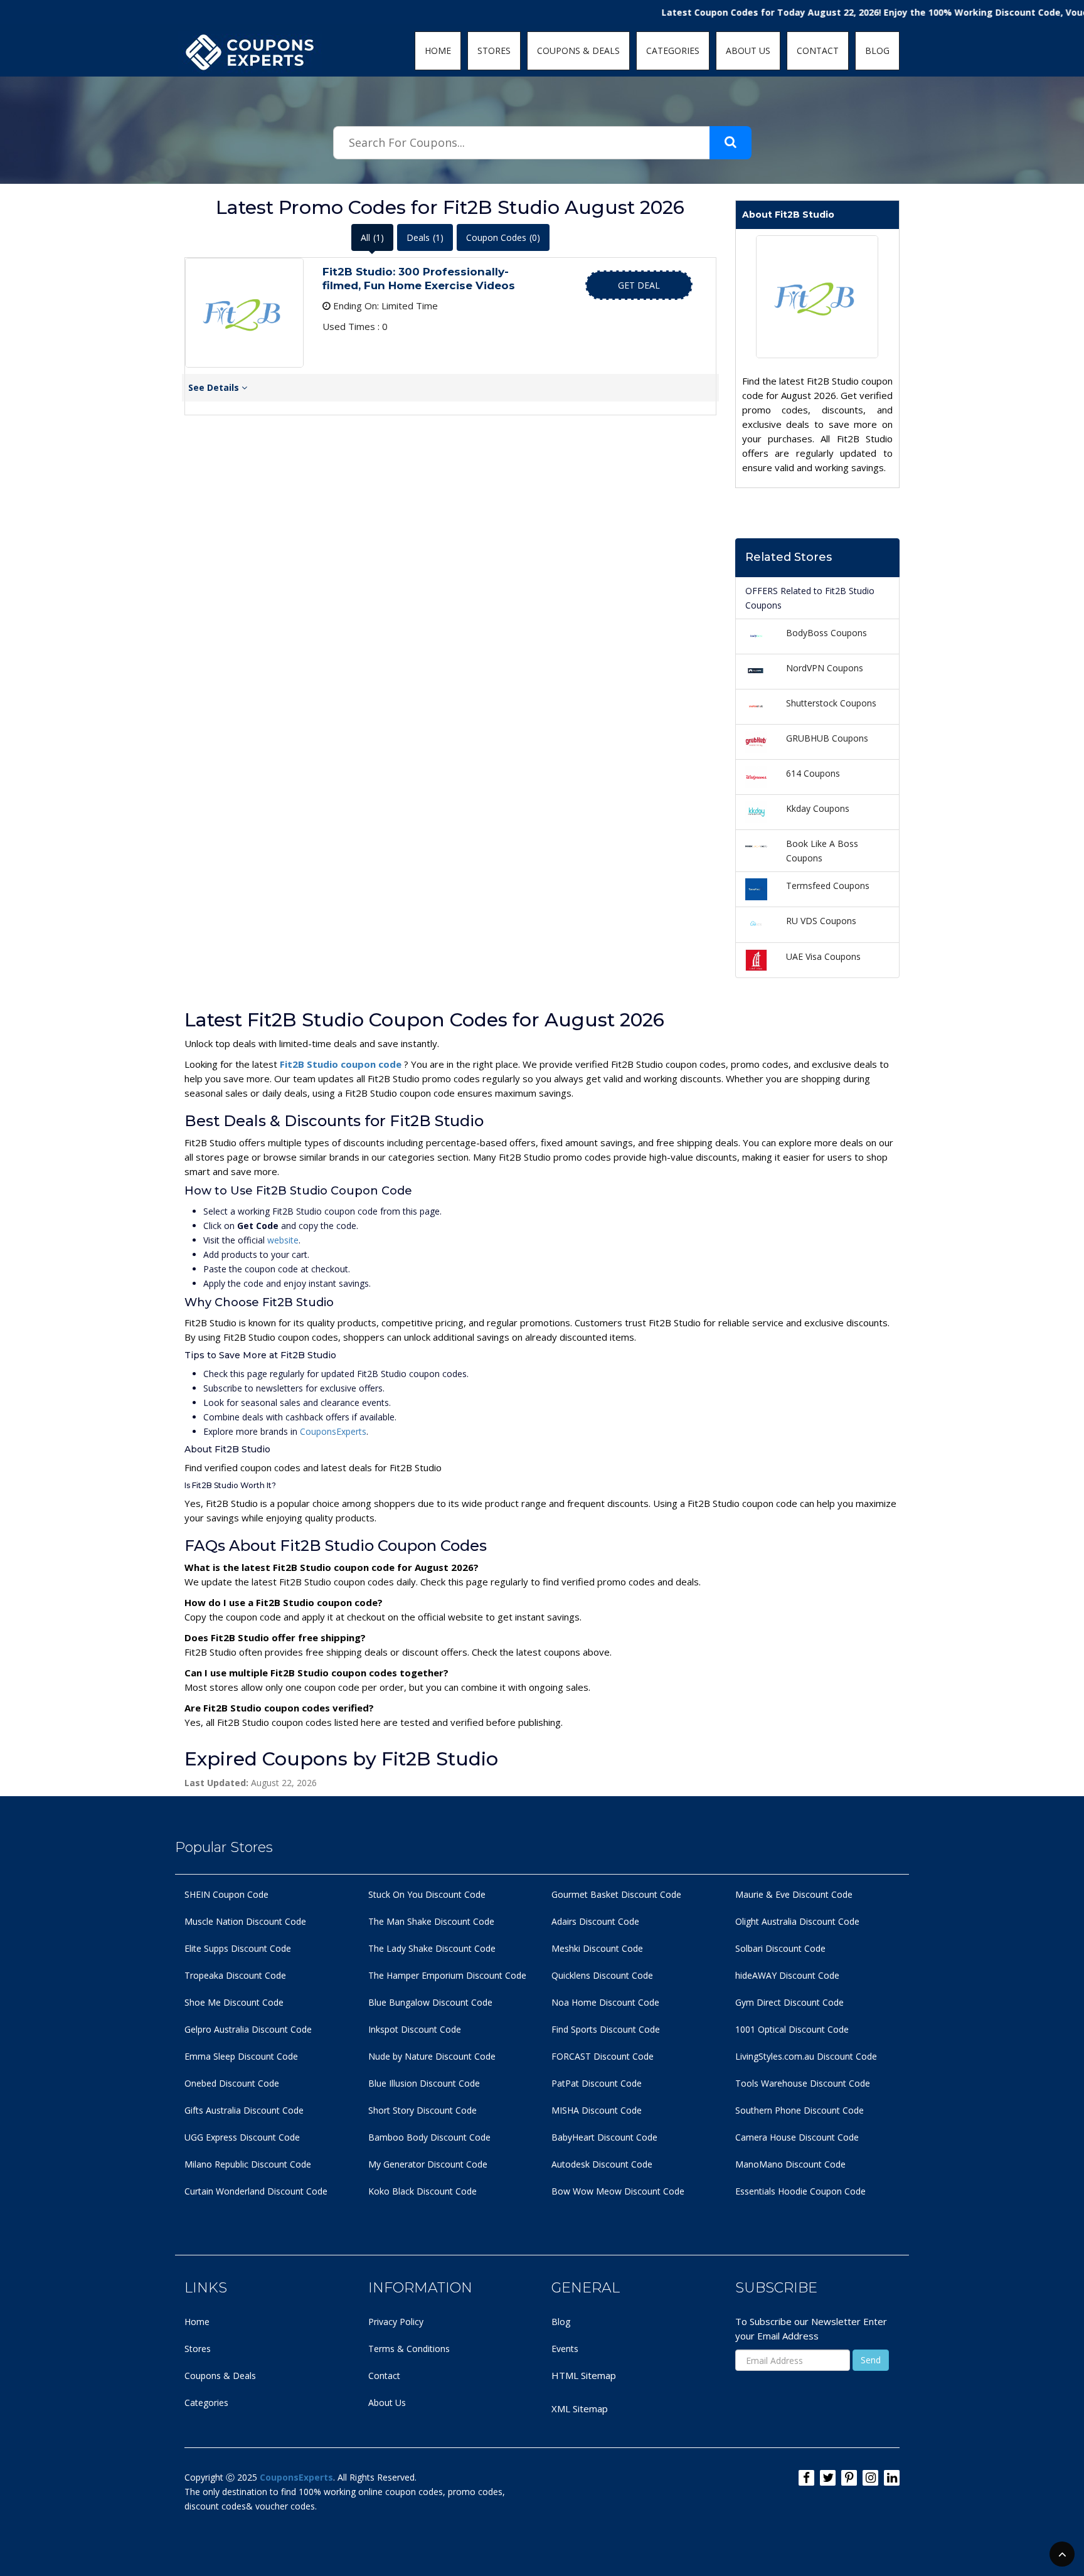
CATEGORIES (673, 51)
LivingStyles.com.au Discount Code (806, 2056)
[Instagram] (870, 2478)
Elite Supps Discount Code (238, 1948)
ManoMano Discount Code (790, 2164)
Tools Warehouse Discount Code (803, 2083)
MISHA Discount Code (597, 2110)
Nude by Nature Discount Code (432, 2056)
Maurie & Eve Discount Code (794, 1894)
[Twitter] (828, 2478)
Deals (425, 237)
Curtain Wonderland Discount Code (256, 2191)
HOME (438, 51)
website (283, 1240)
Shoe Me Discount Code (234, 2002)
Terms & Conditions (409, 2349)
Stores (198, 2349)
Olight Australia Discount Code (797, 1921)
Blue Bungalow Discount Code (430, 2002)
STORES (494, 51)
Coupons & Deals (220, 2376)
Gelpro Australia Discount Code (248, 2029)
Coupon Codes (503, 237)
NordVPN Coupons (825, 668)
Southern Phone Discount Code (800, 2110)
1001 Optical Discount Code (792, 2029)
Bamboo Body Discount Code (429, 2137)
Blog (561, 2322)
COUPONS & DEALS (578, 51)
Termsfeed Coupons (828, 886)
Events (565, 2349)
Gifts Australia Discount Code (244, 2110)
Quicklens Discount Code (602, 1975)
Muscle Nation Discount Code (245, 1921)
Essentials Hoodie (771, 2191)
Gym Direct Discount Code (789, 2002)
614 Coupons (813, 773)
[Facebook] (806, 2478)
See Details (215, 387)
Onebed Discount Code (232, 2083)
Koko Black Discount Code (422, 2191)
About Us (387, 2403)
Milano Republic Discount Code (248, 2164)
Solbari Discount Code (780, 1948)
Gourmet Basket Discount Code (616, 1894)
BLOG (877, 51)
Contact (384, 2376)
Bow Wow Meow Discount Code (618, 2191)
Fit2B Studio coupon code (342, 1064)
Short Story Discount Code (422, 2110)
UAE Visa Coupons (823, 956)
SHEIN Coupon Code (226, 1894)
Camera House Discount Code (797, 2137)
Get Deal (639, 285)
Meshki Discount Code (597, 1948)
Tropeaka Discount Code (235, 1975)
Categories (206, 2403)
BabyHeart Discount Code (604, 2137)
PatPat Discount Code (597, 2083)
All (372, 237)
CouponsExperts (333, 1431)
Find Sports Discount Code (606, 2029)
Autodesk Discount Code (602, 2164)
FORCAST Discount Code (603, 2056)
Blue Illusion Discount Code (424, 2083)
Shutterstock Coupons (831, 703)
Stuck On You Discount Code (427, 1894)
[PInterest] (849, 2478)
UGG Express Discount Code (242, 2137)
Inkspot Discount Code (415, 2029)
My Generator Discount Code (428, 2164)
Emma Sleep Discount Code (241, 2056)
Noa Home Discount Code (605, 2002)
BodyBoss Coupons (826, 633)
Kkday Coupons (818, 808)
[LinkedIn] (892, 2478)
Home (197, 2322)
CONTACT (818, 51)
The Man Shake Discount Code (431, 1921)
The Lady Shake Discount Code (432, 1948)
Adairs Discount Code (595, 1921)
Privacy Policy (396, 2322)
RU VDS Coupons (821, 921)
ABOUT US (748, 51)
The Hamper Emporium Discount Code (447, 1975)
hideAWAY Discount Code (787, 1975)
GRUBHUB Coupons (827, 738)
